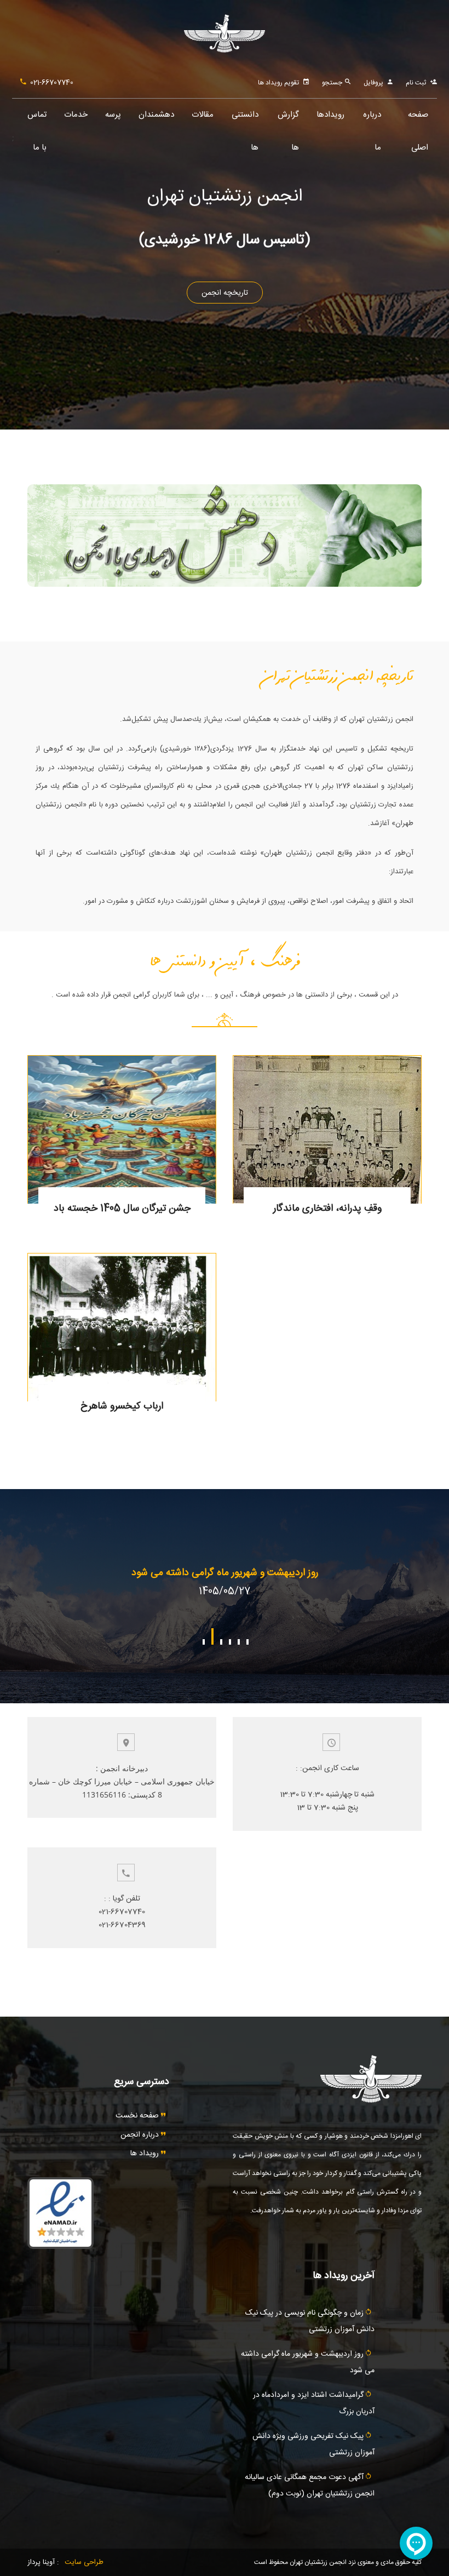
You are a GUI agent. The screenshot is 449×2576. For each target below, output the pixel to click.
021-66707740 (52, 83)
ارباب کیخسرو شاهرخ (122, 1406)
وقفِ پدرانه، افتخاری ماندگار (327, 1209)
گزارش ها (288, 120)
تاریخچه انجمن (225, 293)
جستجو (333, 83)
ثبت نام (416, 83)
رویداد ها (146, 2154)
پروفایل (373, 83)
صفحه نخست (138, 2116)
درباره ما (372, 120)
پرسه (113, 115)
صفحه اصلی (418, 120)
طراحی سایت (84, 2562)
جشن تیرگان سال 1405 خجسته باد (122, 1209)
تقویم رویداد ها (278, 83)
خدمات (76, 115)
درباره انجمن (141, 2135)
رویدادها (330, 115)
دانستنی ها (245, 120)
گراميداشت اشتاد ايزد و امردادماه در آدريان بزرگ (225, 1573)
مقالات (203, 115)
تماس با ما (37, 120)
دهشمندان (156, 115)
